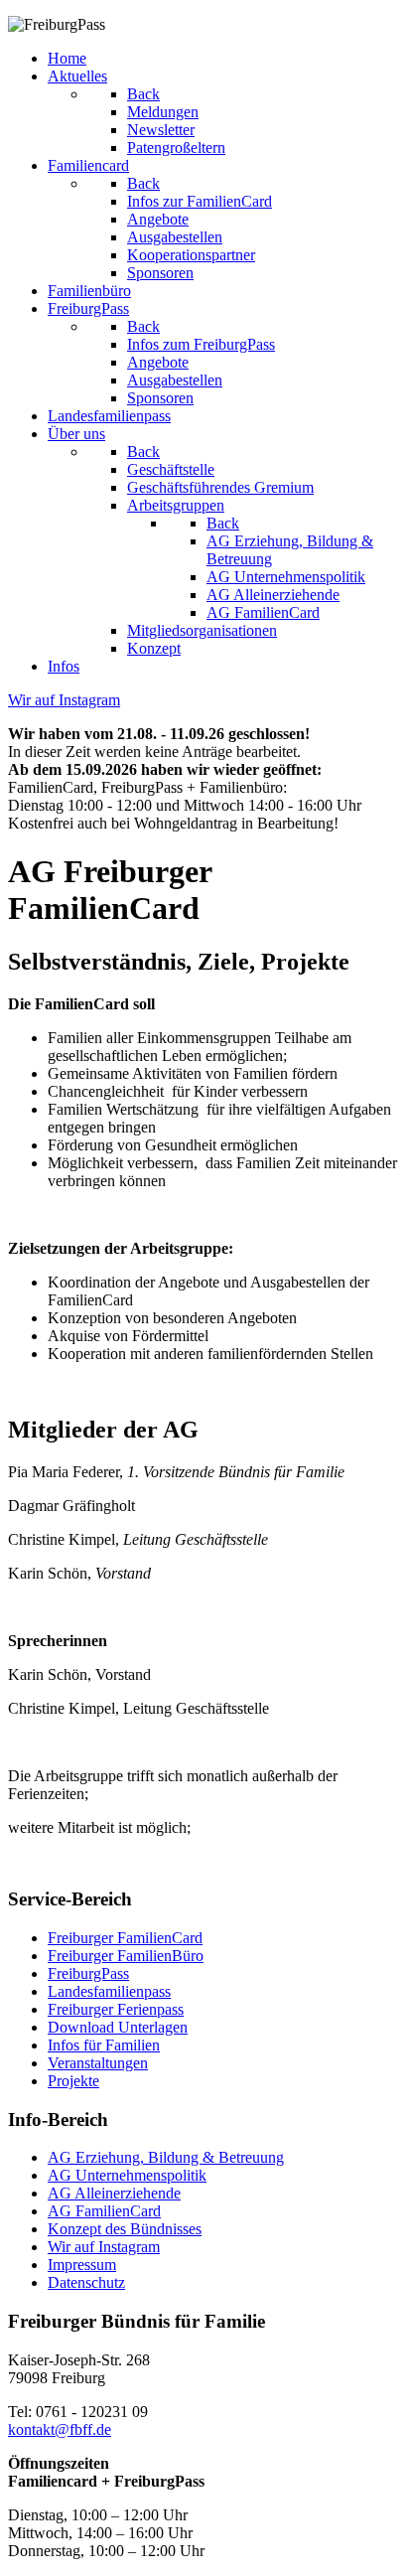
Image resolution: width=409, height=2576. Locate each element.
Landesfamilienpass (109, 1991)
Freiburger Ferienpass (116, 2009)
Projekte (73, 2081)
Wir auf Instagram (104, 2247)
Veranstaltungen (98, 2063)
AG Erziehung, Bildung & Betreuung (166, 2157)
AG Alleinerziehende (114, 2193)
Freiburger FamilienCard (125, 1938)
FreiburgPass (88, 1973)
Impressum (82, 2265)
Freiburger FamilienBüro (126, 1956)
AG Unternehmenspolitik (127, 2175)
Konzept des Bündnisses (125, 2229)
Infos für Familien (104, 2045)
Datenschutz (86, 2282)
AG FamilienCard (104, 2211)
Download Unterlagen (118, 2027)
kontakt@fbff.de (60, 2429)
